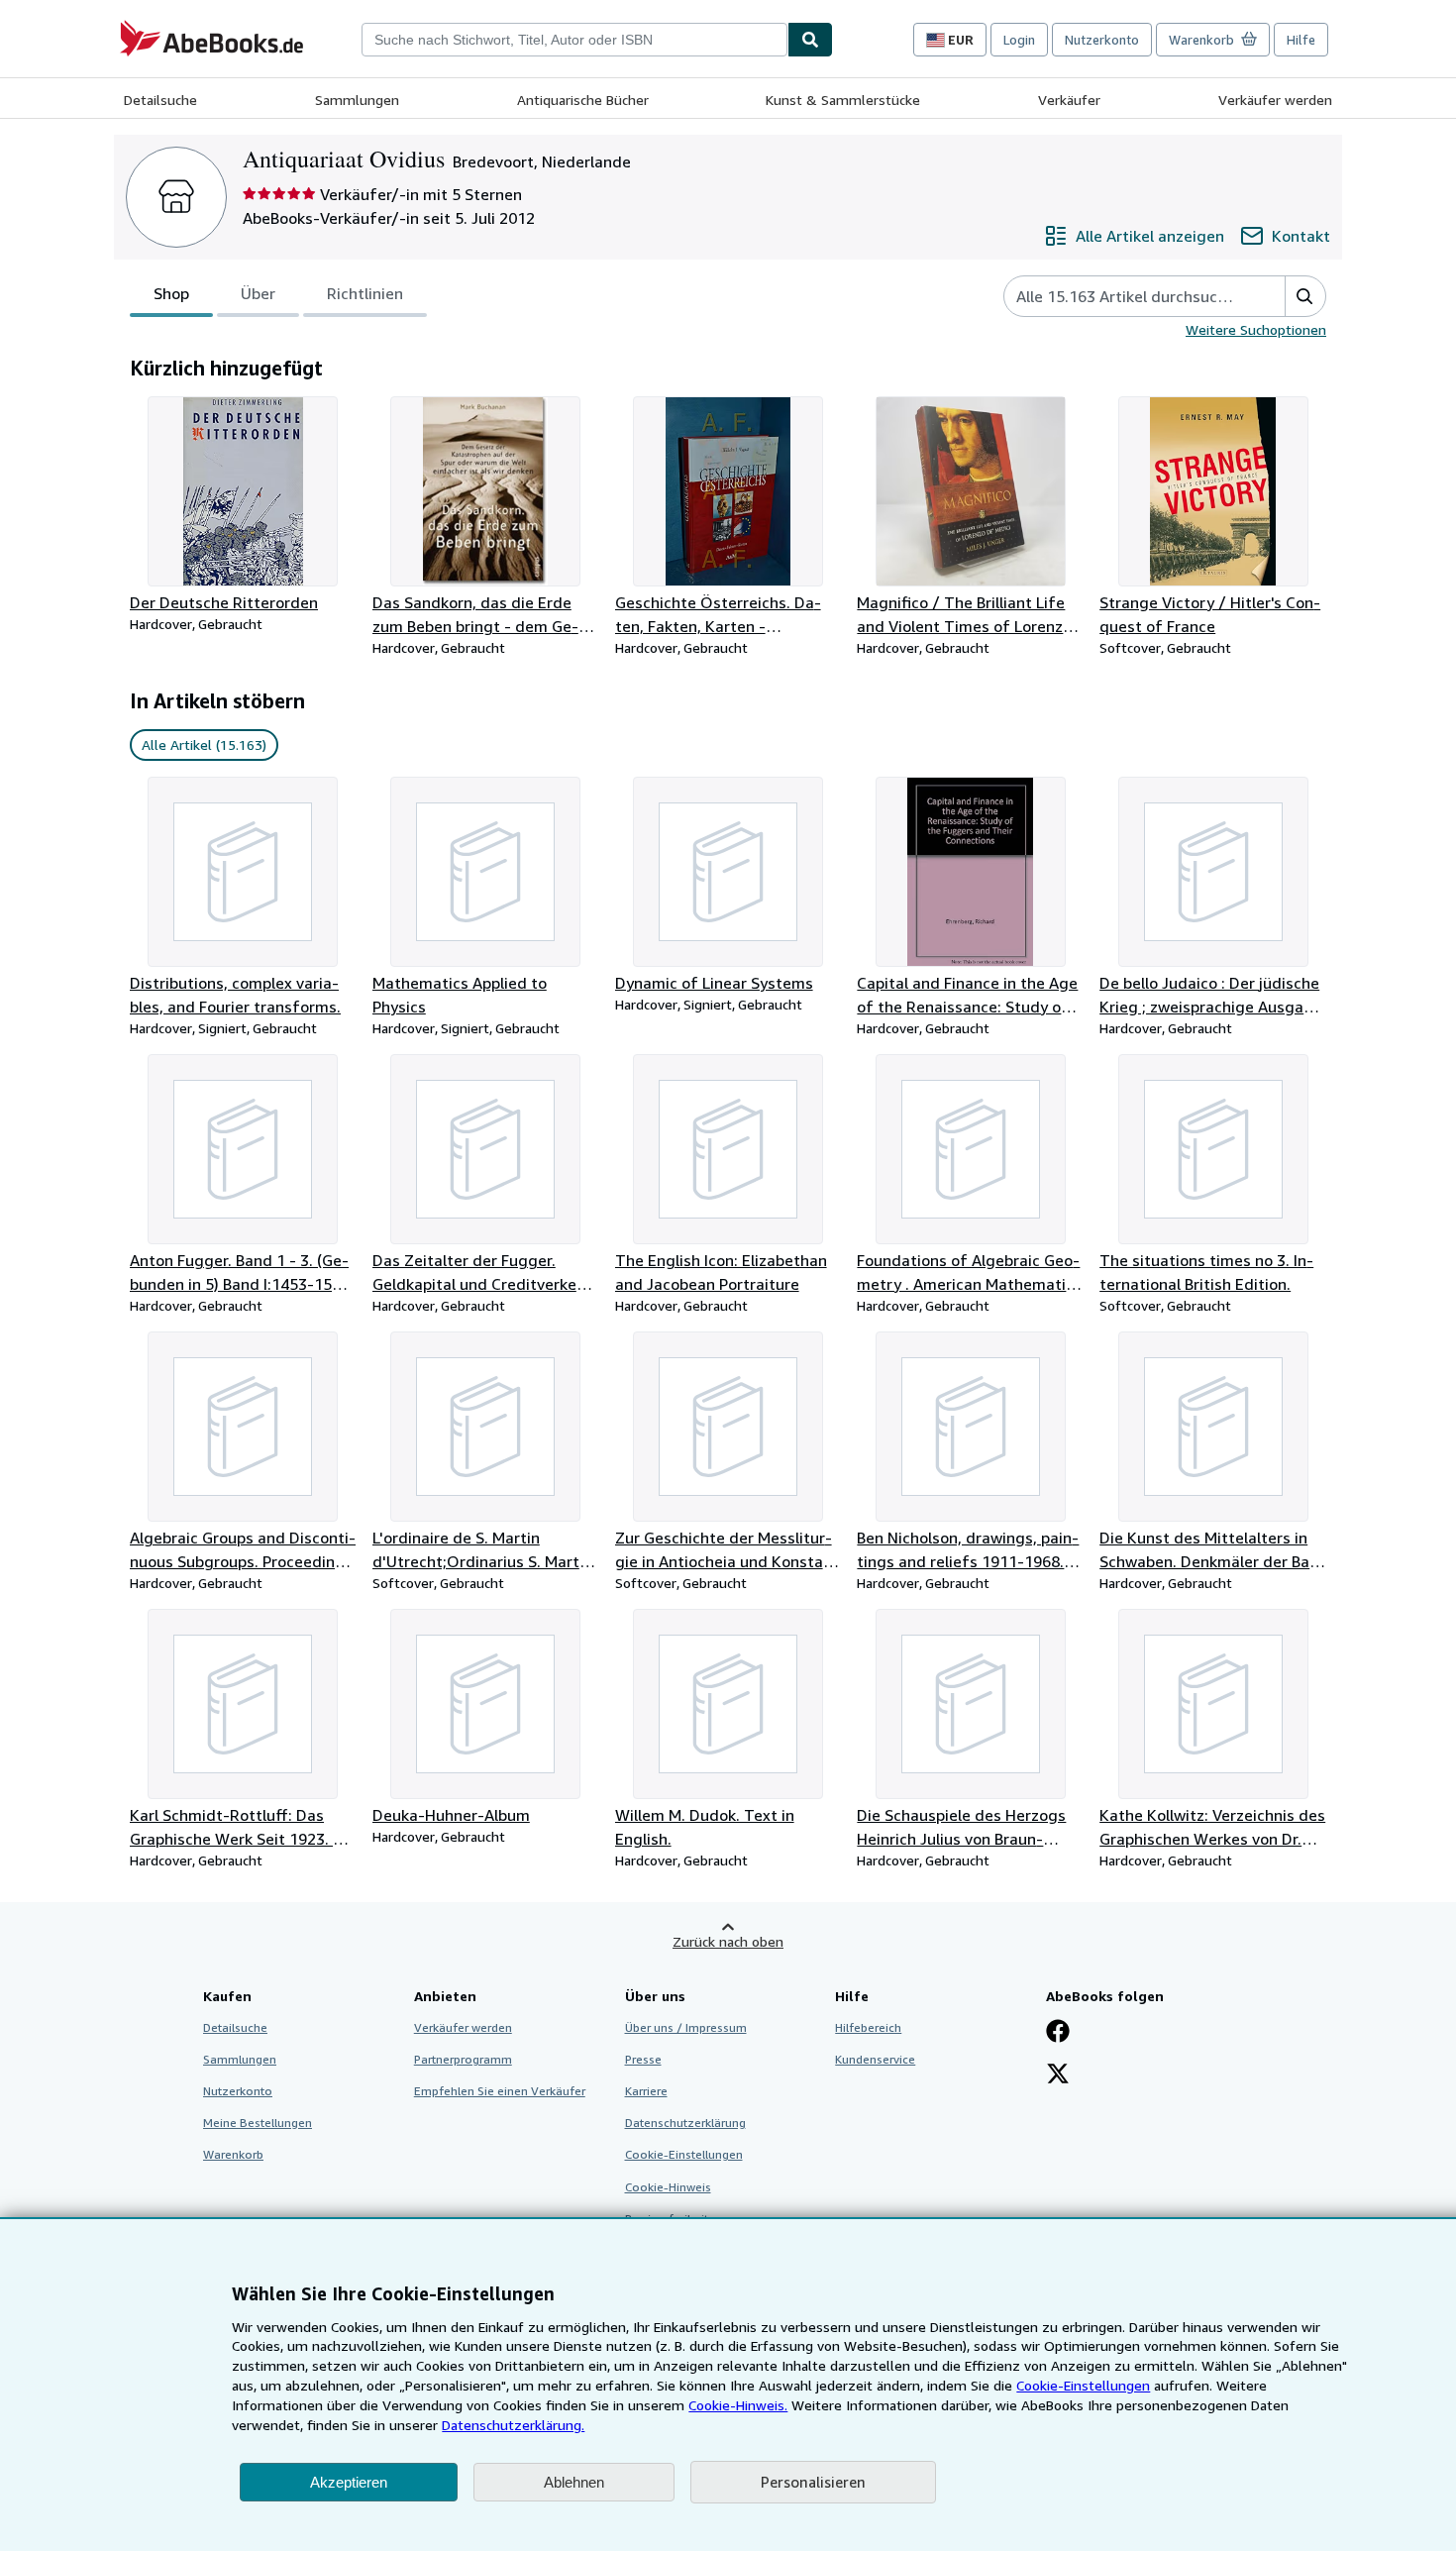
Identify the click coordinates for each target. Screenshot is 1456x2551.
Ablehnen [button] (574, 2482)
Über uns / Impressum (686, 2027)
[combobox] (574, 40)
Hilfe (1301, 40)
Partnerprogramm (463, 2059)
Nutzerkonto (1102, 40)
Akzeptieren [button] (349, 2482)
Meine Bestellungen (258, 2123)
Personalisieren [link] (813, 2482)
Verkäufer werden (1275, 100)
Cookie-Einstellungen (1083, 2385)
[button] (1305, 296)
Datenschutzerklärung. (513, 2425)
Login (1019, 40)
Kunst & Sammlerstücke (843, 100)
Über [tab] (258, 293)
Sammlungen (357, 100)
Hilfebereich (868, 2027)
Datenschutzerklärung (685, 2123)
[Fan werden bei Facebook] (1058, 2033)
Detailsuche (160, 100)
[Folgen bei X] (1058, 2075)
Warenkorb (233, 2154)
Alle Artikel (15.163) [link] (204, 744)
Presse (643, 2059)
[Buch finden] (810, 40)
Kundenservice (875, 2059)
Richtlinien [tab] (365, 293)
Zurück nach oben (728, 1941)
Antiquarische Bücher (583, 100)
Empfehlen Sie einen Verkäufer (500, 2091)
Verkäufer (1069, 100)
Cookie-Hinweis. (738, 2405)
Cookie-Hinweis (668, 2187)
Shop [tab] (171, 293)
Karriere (646, 2091)
